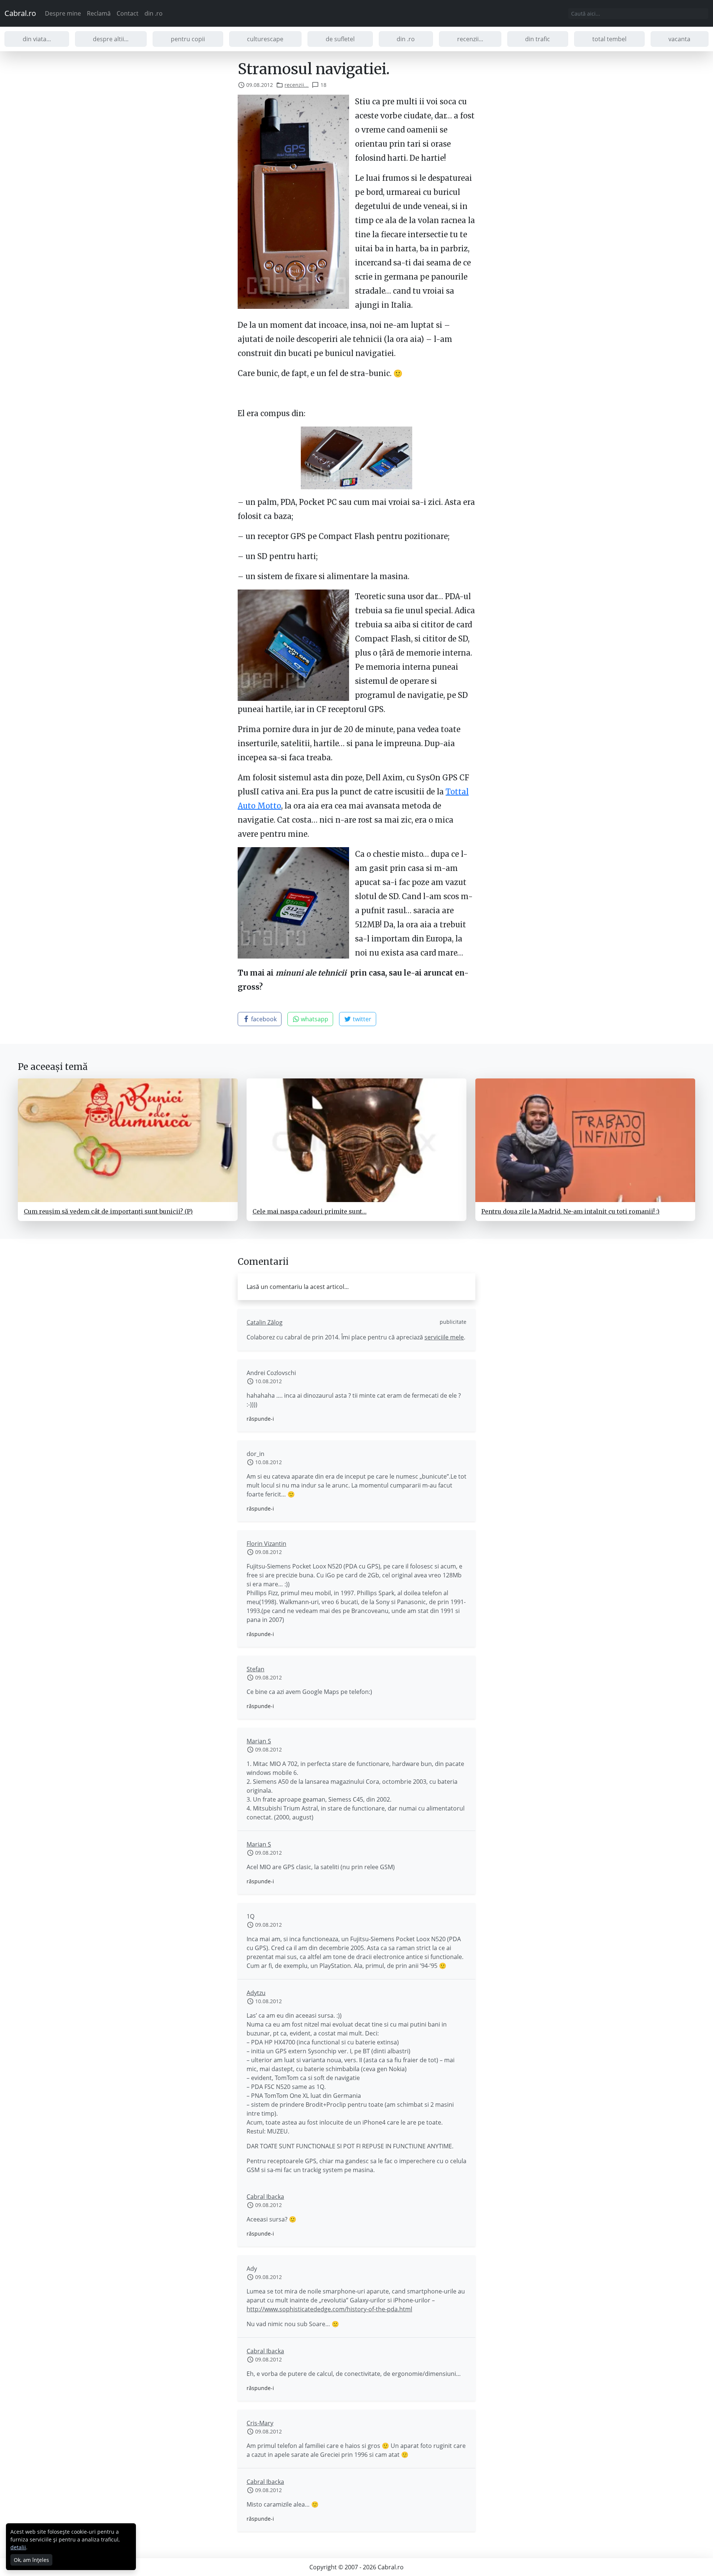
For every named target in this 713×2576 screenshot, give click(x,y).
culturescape (265, 39)
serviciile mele (444, 1337)
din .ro (154, 13)
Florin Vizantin (266, 1544)
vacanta (679, 39)
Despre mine (63, 13)
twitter (361, 1019)
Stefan (255, 1669)
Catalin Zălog (265, 1322)
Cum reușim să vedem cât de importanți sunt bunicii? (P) (108, 1211)
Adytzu (256, 1993)
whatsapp (314, 1019)
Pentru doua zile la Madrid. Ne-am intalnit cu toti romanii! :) (570, 1211)
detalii (18, 2547)
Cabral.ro (20, 13)
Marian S (259, 1741)
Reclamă (99, 13)
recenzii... (470, 39)
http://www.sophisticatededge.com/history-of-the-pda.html (329, 2309)
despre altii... (111, 39)
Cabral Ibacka (265, 2197)
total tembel (609, 39)
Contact (128, 13)
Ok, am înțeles (31, 2560)
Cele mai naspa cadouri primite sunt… (310, 1211)
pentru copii (188, 39)
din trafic (538, 39)
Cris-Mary (260, 2423)
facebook (263, 1019)
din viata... (37, 39)
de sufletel (340, 39)
